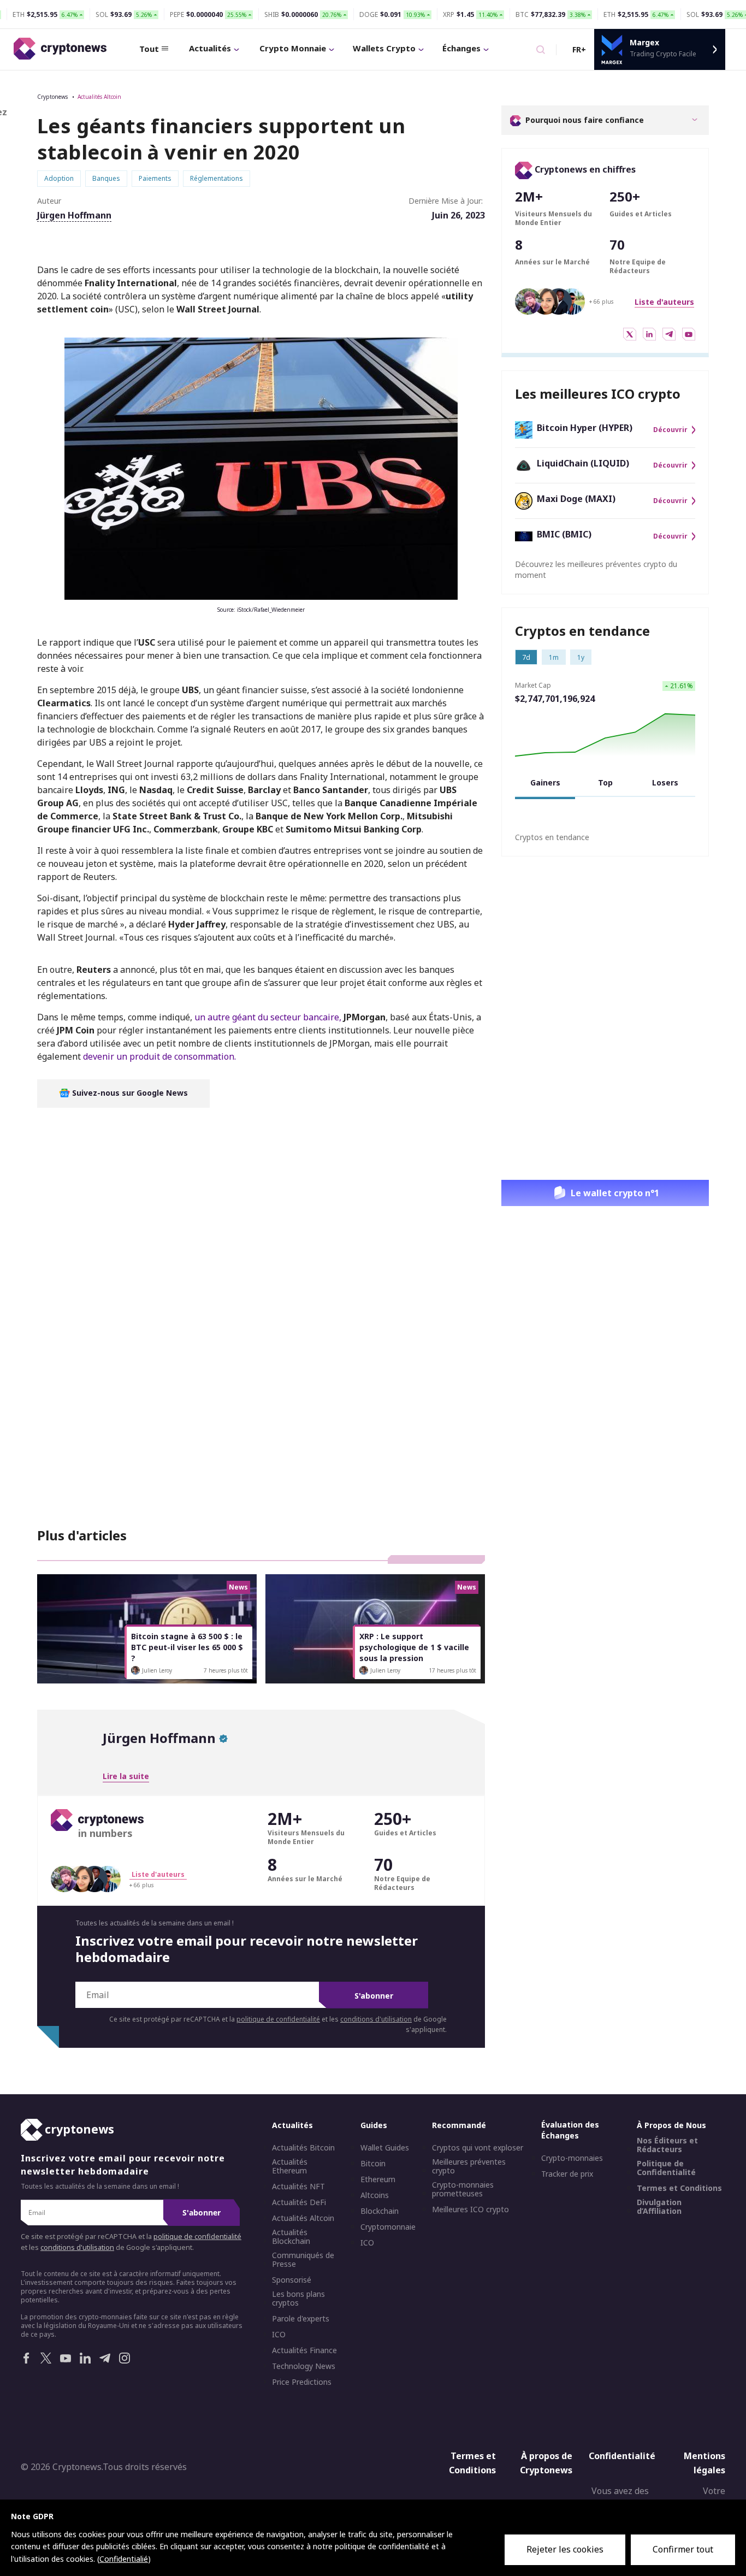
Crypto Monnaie (293, 48)
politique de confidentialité (278, 2019)
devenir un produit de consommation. (159, 1056)
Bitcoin (373, 2164)
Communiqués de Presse (303, 2260)
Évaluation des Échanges (570, 2130)
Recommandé (459, 2125)
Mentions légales (704, 2463)
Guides (374, 2125)
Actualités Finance (304, 2350)
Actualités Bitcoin (303, 2148)
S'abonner (374, 1996)
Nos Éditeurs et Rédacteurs (667, 2145)
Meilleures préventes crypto (469, 2166)
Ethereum (378, 2179)
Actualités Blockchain (291, 2237)
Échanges (461, 48)
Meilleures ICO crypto (470, 2209)
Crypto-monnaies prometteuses (463, 2189)
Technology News (304, 2366)
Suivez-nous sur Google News (129, 1093)
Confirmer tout (683, 2549)
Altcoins (375, 2195)
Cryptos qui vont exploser (478, 2148)
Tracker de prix (567, 2174)
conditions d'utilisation (376, 2019)
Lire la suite (126, 1776)
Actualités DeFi (299, 2202)
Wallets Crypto (384, 48)
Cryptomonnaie (388, 2227)
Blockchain (380, 2211)
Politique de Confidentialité (666, 2168)
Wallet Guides (385, 2148)
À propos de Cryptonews (546, 2463)
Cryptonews (52, 97)
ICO (279, 2335)
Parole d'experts (301, 2319)
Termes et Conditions (679, 2188)
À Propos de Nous (671, 2125)
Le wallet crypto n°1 (615, 1193)
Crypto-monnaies (572, 2158)
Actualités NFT (298, 2187)
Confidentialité (622, 2456)
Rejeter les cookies (565, 2549)
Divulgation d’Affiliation (659, 2207)
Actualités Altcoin (99, 97)
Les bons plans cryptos (298, 2299)
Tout (149, 49)
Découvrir (670, 430)
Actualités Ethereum (290, 2166)
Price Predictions (302, 2382)
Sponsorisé (292, 2280)
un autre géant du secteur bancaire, (268, 1017)
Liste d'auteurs (664, 302)
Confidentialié (124, 2559)
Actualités (210, 48)
